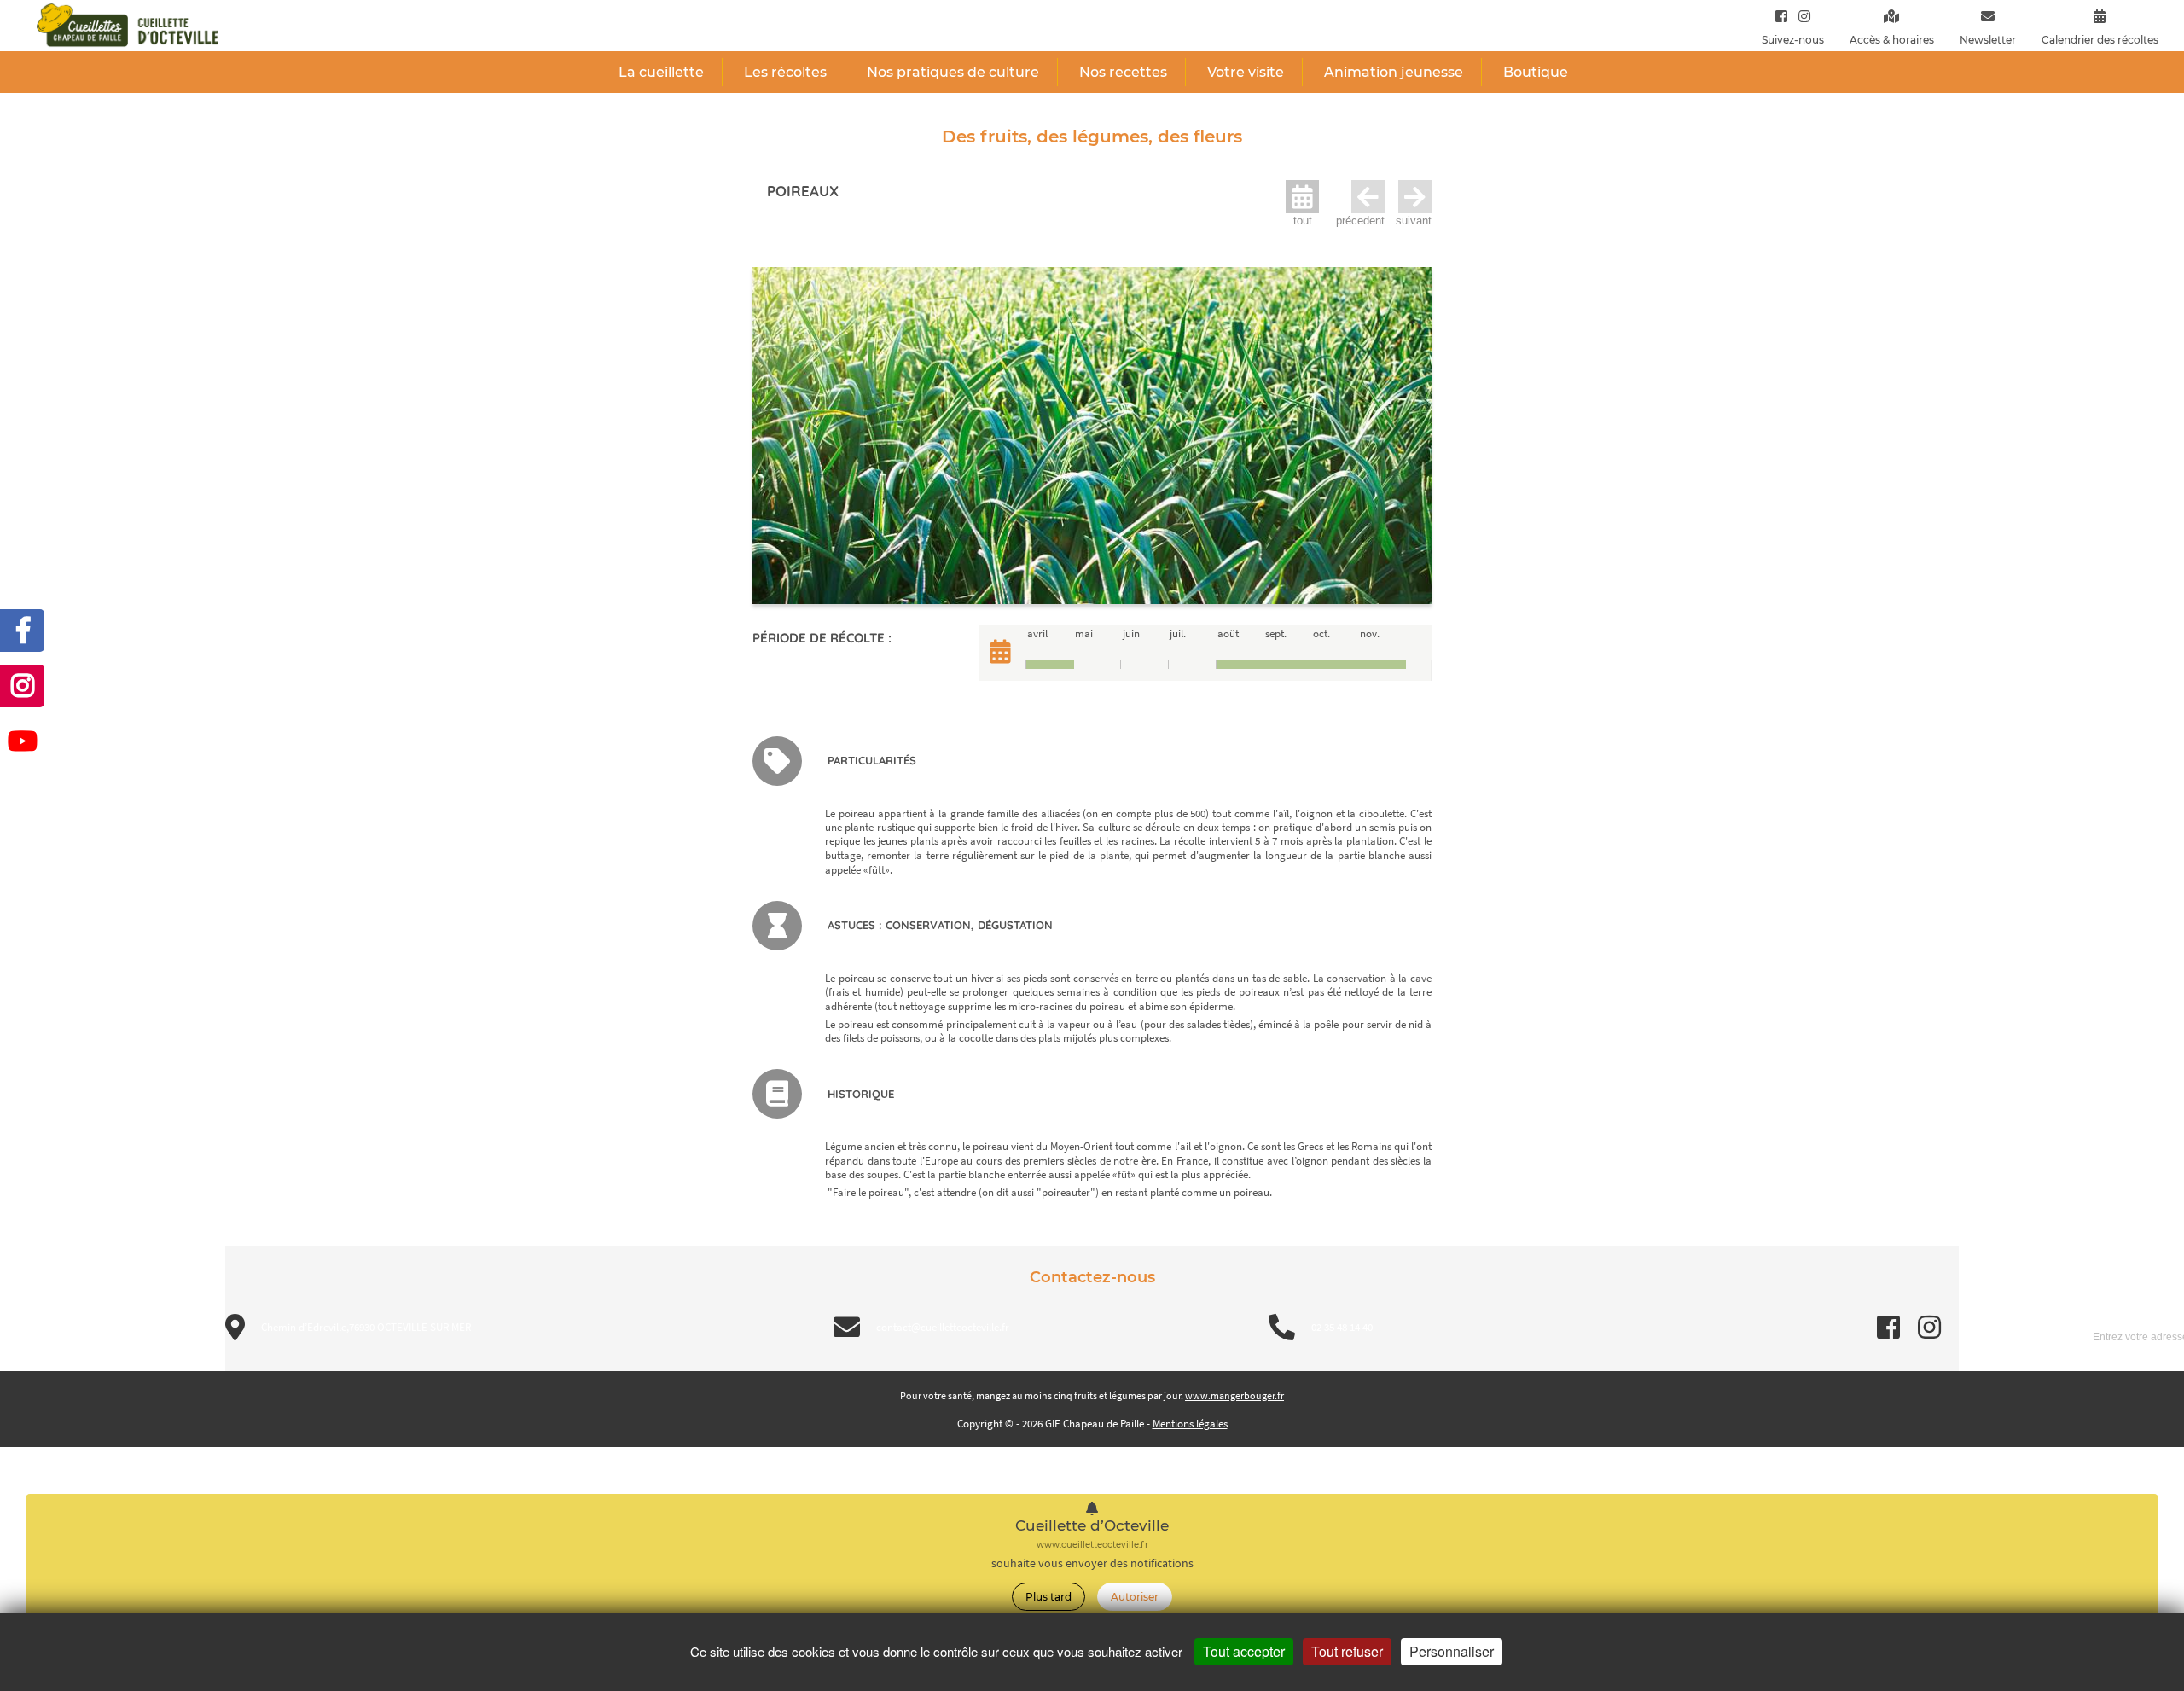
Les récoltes (785, 72)
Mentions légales (1190, 1424)
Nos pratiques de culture (953, 72)
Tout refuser (1347, 1651)
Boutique (1536, 72)
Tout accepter (1244, 1651)
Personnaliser (1452, 1651)
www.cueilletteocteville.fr (1092, 1545)
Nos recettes (1123, 72)
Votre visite (1246, 72)
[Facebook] (1781, 16)
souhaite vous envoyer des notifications (1092, 1563)
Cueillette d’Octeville (1092, 1526)
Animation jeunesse (1394, 72)
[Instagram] (1801, 16)
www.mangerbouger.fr (1234, 1395)
